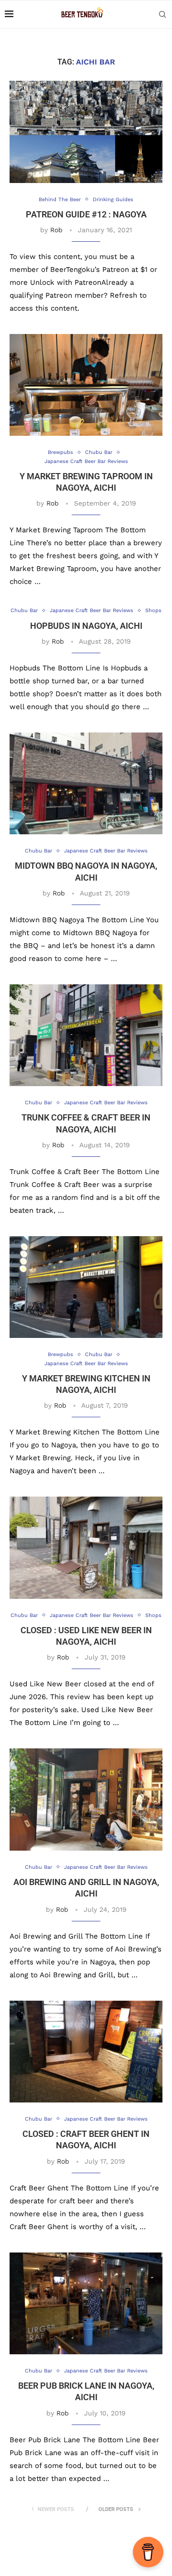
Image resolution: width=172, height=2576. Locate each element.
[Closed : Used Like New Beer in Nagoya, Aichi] (86, 1547)
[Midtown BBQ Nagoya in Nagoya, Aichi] (86, 783)
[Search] (162, 14)
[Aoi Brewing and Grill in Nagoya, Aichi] (86, 1799)
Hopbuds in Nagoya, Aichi (86, 626)
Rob (56, 230)
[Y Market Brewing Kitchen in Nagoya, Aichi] (86, 1287)
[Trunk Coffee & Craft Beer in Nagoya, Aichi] (86, 1035)
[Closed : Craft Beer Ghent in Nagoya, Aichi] (86, 2052)
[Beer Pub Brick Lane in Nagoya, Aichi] (86, 2303)
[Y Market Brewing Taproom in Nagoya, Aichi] (86, 385)
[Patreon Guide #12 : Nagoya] (86, 132)
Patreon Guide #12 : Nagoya (86, 214)
